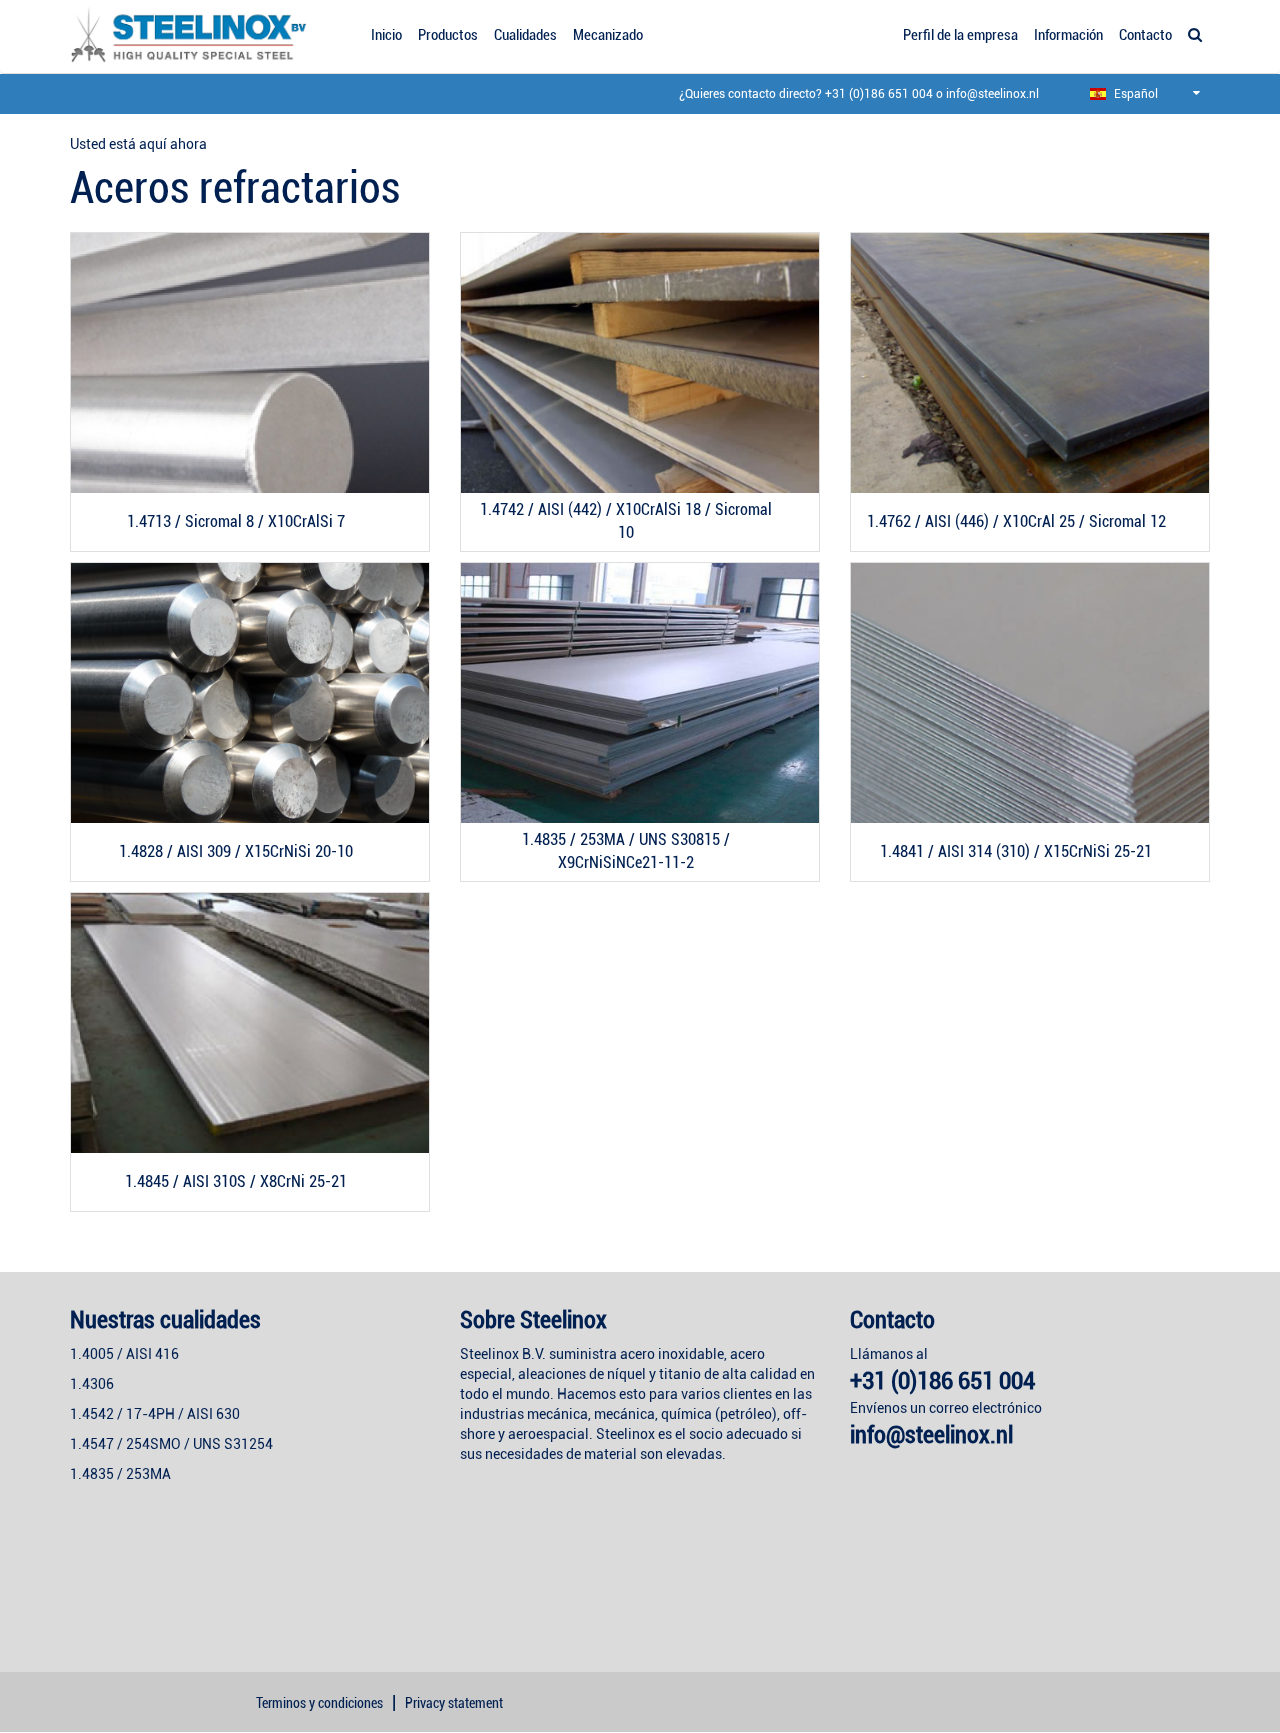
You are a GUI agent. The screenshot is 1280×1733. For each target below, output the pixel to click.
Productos (448, 35)
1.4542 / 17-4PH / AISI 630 (155, 1414)
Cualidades (525, 35)
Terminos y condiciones (319, 1703)
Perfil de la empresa (960, 35)
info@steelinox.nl (992, 94)
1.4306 (92, 1384)
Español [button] (1134, 94)
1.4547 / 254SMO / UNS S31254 (171, 1444)
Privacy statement (454, 1703)
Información (1068, 35)
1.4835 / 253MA (120, 1474)
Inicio (386, 35)
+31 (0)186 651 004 (879, 94)
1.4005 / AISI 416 (124, 1354)
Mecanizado (608, 35)
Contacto (1145, 35)
